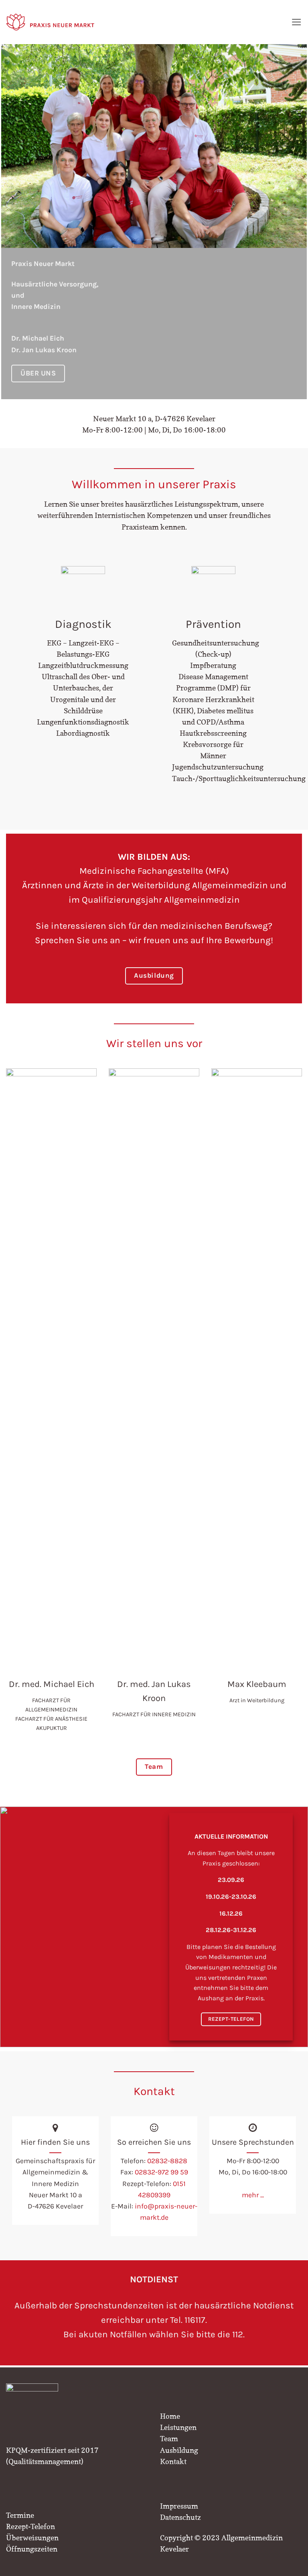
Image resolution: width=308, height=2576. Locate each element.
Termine (20, 2515)
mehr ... (253, 2195)
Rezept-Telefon (30, 2526)
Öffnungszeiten (32, 2549)
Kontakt (173, 2461)
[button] (297, 22)
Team (169, 2439)
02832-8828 (167, 2161)
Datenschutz (180, 2517)
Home (170, 2416)
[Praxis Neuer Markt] (50, 22)
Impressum (179, 2506)
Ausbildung (179, 2450)
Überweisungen (32, 2538)
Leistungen (178, 2427)
